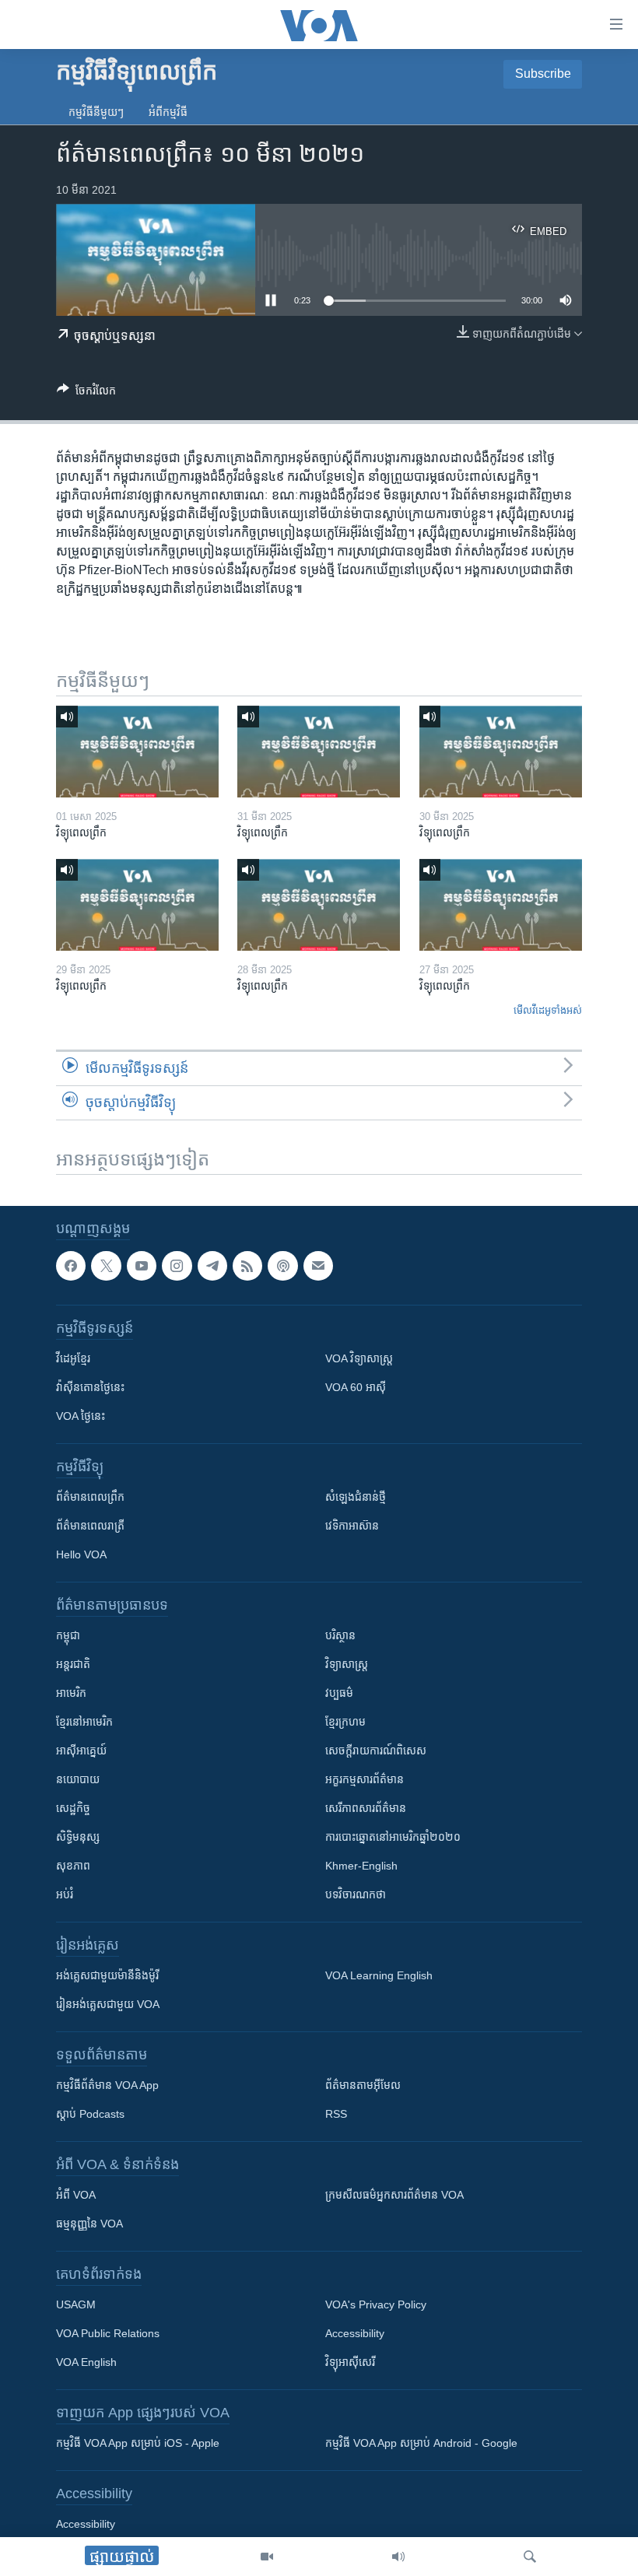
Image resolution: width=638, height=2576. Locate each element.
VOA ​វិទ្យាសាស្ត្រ (359, 1358)
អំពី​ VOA (76, 2195)
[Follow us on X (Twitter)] (106, 1266)
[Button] (86, 393)
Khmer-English (361, 1866)
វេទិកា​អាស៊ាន (352, 1526)
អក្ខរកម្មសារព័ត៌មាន (365, 1779)
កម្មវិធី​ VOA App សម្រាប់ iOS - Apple (138, 2443)
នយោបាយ (78, 1779)
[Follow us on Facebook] (71, 1266)
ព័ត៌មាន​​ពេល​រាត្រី (90, 1526)
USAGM (76, 2304)
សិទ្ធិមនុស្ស (78, 1837)
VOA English (86, 2362)
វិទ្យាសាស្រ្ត (347, 1664)
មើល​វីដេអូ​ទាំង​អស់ (548, 1010)
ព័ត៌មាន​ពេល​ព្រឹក (90, 1497)
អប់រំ (65, 1894)
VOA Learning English (379, 1975)
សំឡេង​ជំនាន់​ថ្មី (356, 1497)
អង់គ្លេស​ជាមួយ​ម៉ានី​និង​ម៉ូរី (107, 1975)
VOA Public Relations (108, 2333)
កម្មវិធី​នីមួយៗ (96, 112)
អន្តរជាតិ (73, 1664)
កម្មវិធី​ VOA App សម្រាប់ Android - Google (421, 2443)
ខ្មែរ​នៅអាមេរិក (84, 1722)
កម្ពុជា (68, 1635)
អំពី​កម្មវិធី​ (168, 112)
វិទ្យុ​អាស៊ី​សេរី (350, 2362)
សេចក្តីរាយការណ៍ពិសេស (376, 1751)
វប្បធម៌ (339, 1693)
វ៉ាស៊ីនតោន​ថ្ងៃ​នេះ (90, 1387)
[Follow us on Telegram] (212, 1266)
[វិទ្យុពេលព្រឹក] (137, 752)
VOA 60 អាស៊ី (356, 1387)
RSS (336, 2114)
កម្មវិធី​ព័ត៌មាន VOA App (107, 2085)
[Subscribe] (318, 1266)
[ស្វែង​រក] (530, 2557)
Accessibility (355, 2333)
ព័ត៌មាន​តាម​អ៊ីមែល (363, 2085)
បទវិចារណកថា (356, 1894)
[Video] (267, 2557)
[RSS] (247, 1266)
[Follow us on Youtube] (142, 1266)
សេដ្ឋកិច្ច (73, 1808)
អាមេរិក (71, 1693)
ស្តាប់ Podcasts (90, 2114)
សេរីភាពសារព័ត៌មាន (366, 1808)
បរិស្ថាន (340, 1635)
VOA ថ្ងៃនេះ (81, 1416)
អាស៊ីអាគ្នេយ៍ (81, 1751)
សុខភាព (73, 1866)
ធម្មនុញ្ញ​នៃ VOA (89, 2224)
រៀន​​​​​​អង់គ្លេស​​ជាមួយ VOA (108, 2004)
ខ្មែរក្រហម (345, 1722)
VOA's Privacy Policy (376, 2304)
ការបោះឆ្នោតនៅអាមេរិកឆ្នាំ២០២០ (393, 1837)
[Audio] (398, 2557)
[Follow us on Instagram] (177, 1266)
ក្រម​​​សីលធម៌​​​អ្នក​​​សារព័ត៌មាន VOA (394, 2195)
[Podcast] (282, 1266)
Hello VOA (81, 1554)
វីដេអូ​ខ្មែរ (73, 1358)
